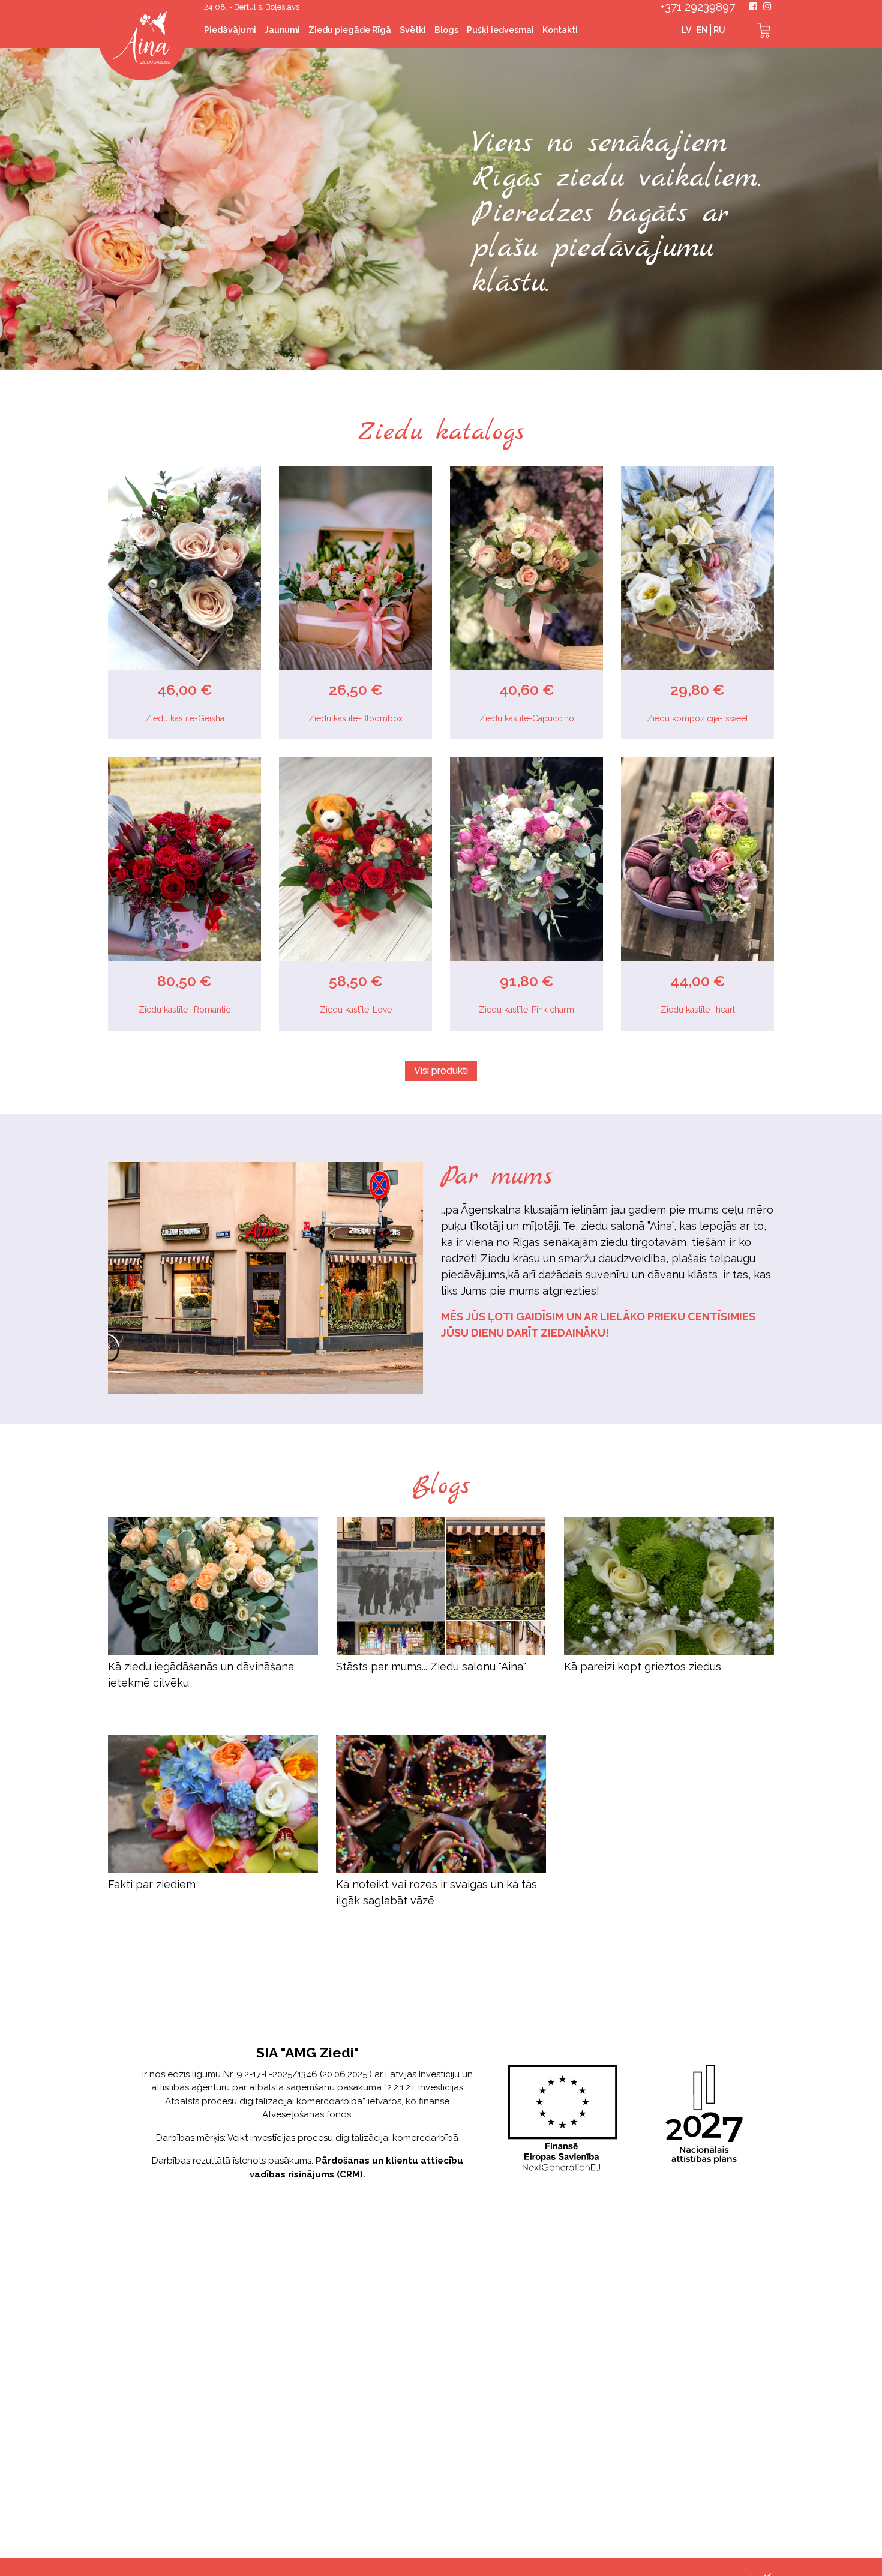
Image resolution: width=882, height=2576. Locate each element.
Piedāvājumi (230, 30)
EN (702, 30)
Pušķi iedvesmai (500, 30)
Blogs (446, 30)
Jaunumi (282, 30)
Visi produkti (441, 1070)
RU (719, 30)
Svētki (413, 30)
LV (686, 30)
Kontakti (560, 30)
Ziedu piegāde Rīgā (350, 30)
